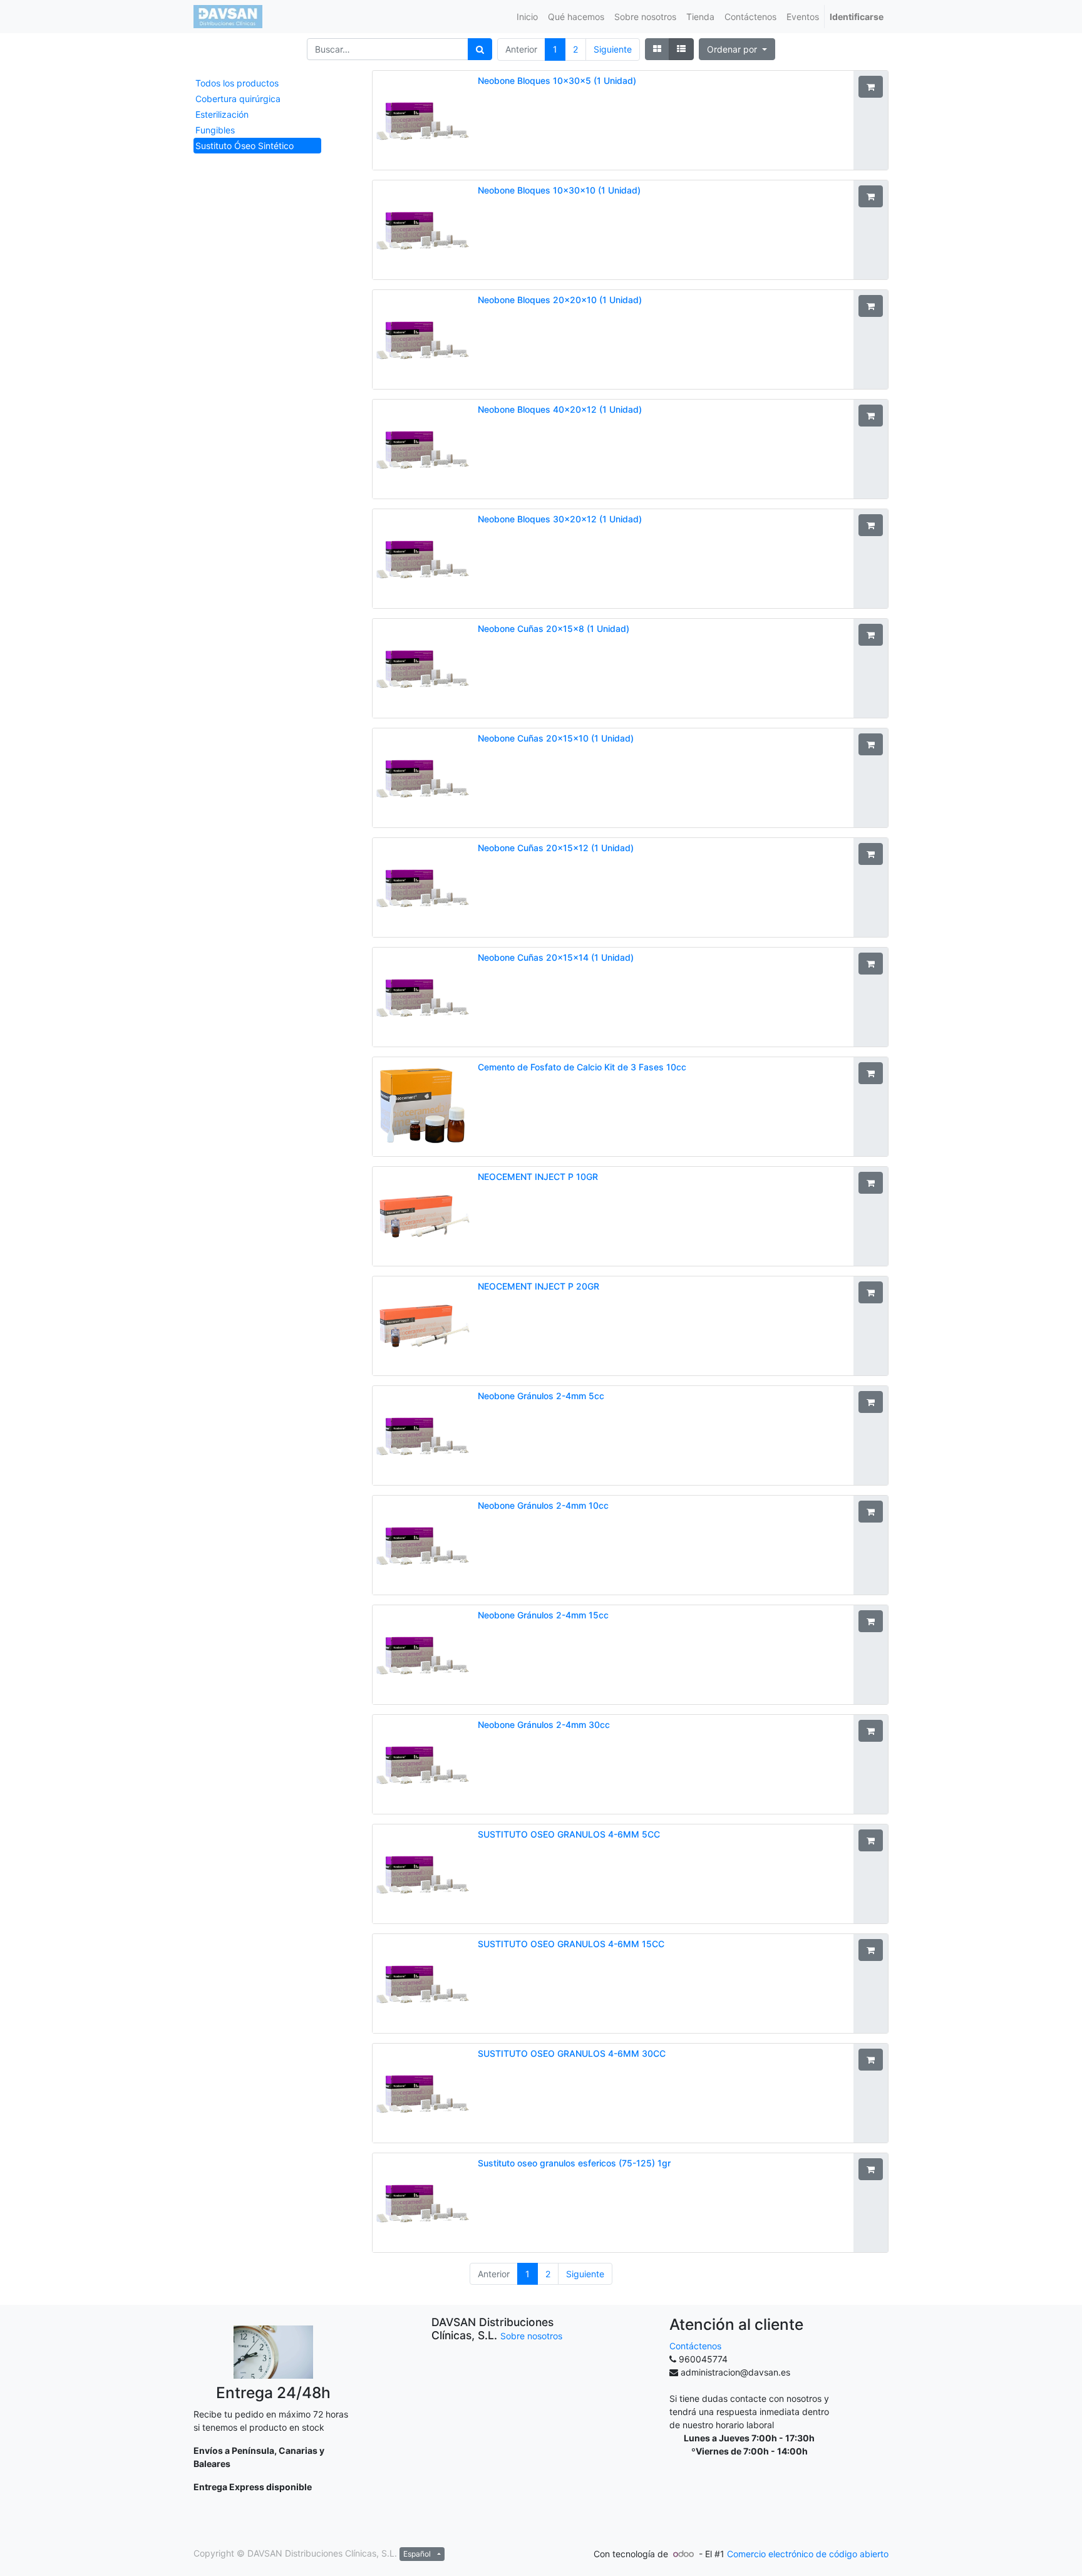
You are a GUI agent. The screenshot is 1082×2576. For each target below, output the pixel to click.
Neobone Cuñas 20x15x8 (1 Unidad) (554, 628)
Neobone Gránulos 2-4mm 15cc (543, 1615)
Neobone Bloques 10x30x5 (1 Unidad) (557, 80)
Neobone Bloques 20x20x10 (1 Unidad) (560, 300)
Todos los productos (237, 83)
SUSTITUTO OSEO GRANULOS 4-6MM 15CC (571, 1944)
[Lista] (681, 49)
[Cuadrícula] (657, 49)
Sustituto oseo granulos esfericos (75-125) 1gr (574, 2163)
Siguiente (613, 49)
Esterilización (222, 114)
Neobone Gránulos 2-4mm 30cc (544, 1725)
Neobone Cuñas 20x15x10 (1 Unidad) (556, 738)
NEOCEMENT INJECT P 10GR (538, 1177)
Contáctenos (695, 2346)
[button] (737, 49)
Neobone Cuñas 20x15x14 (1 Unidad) (556, 957)
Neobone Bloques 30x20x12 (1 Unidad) (560, 519)
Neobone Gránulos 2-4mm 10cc (543, 1505)
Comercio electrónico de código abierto (808, 2554)
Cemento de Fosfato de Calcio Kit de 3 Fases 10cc (582, 1067)
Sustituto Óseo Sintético (245, 146)
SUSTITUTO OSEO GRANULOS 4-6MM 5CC (569, 1834)
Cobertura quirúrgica (238, 99)
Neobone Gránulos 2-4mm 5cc (541, 1396)
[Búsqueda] (480, 49)
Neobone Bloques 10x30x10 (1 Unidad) (559, 190)
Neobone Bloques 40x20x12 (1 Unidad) (560, 409)
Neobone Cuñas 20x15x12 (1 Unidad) (556, 848)
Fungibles (215, 130)
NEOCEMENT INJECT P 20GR (538, 1286)
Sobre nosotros (531, 2336)
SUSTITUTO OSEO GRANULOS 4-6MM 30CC (572, 2053)
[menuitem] (527, 17)
